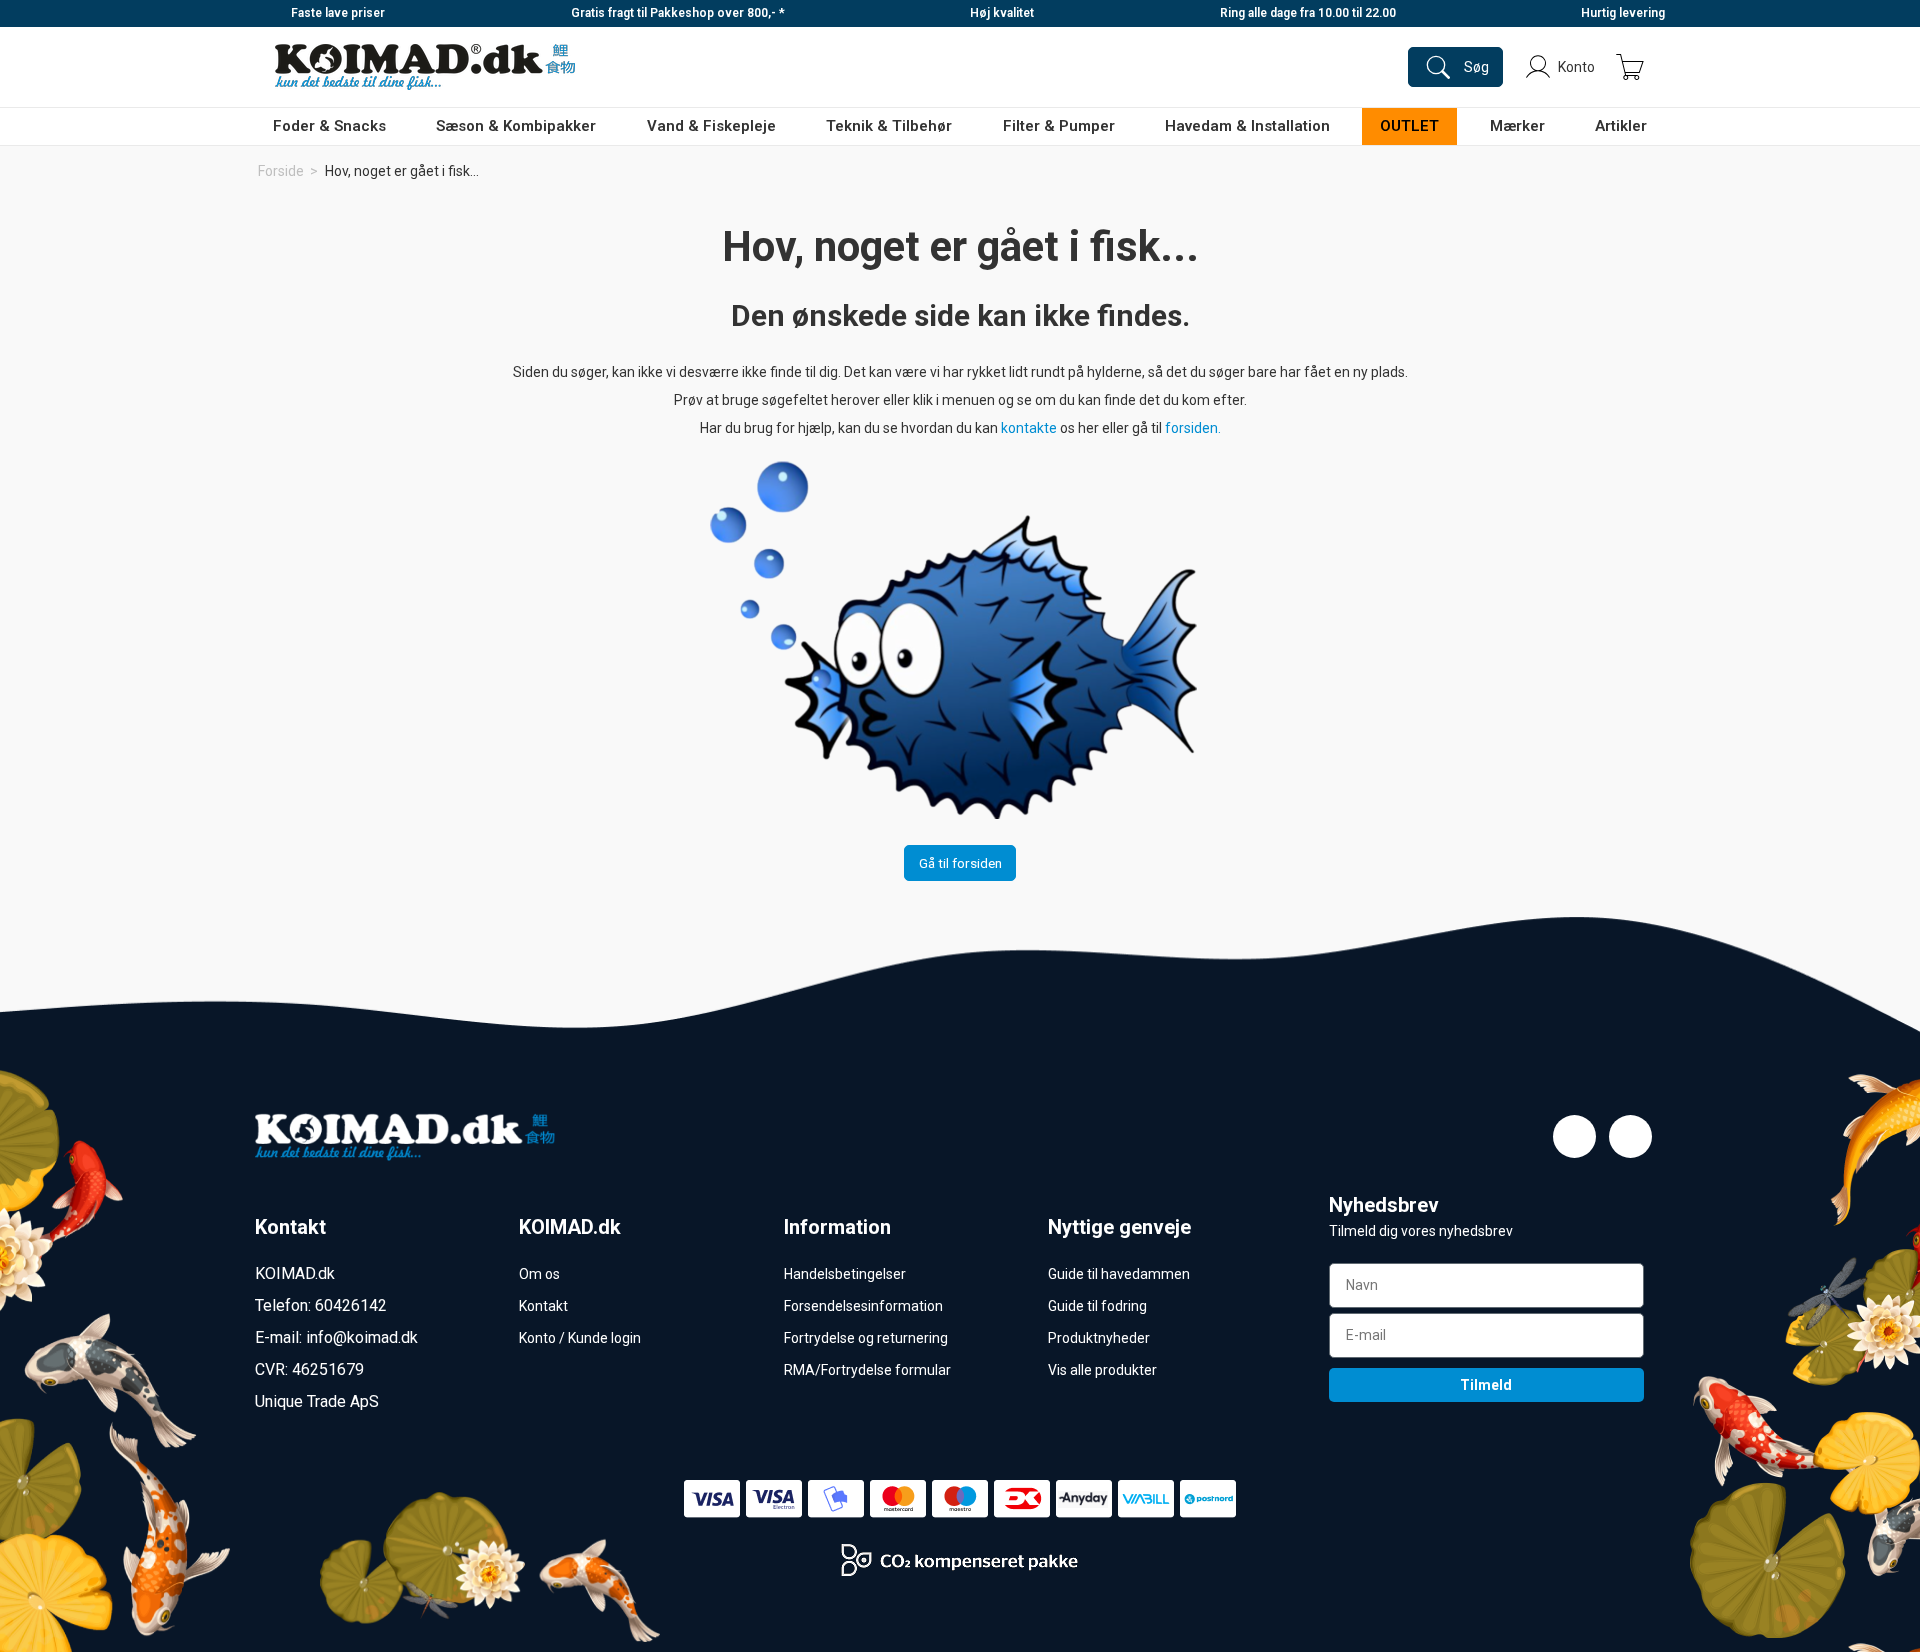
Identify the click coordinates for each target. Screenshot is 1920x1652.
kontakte (1030, 428)
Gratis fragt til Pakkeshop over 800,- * (678, 13)
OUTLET (1409, 126)
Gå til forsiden (960, 863)
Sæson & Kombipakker (516, 126)
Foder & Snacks (329, 126)
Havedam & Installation (1247, 126)
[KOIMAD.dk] (425, 67)
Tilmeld (1486, 1385)
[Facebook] (1574, 1136)
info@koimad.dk (362, 1337)
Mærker (1517, 126)
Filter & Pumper (1059, 126)
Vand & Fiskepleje (711, 126)
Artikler (1621, 126)
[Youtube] (1630, 1136)
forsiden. (1193, 428)
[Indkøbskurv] (1630, 67)
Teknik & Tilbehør (889, 126)
